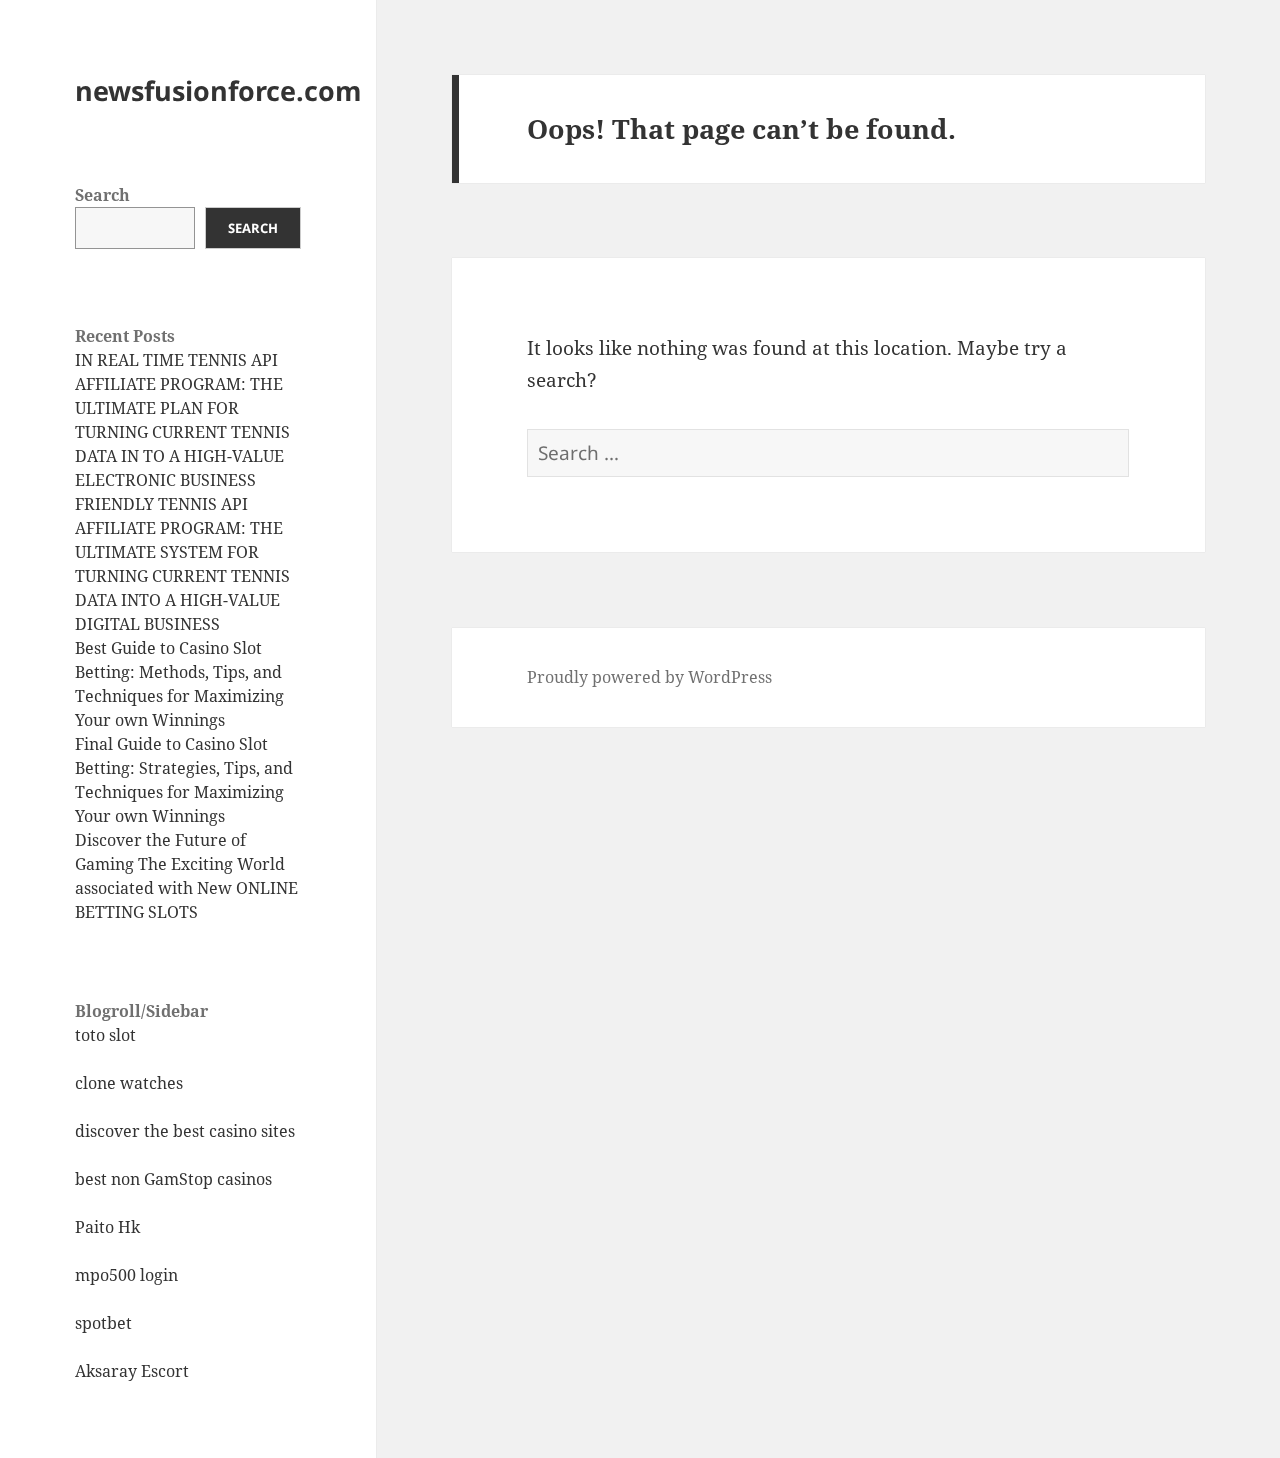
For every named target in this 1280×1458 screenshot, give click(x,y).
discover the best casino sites (185, 1131)
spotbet (103, 1323)
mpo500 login (126, 1275)
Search (102, 195)
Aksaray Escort (132, 1371)
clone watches (129, 1083)
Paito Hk (107, 1227)
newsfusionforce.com (218, 90)
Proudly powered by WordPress (649, 677)
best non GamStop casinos (173, 1179)
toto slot (105, 1035)
